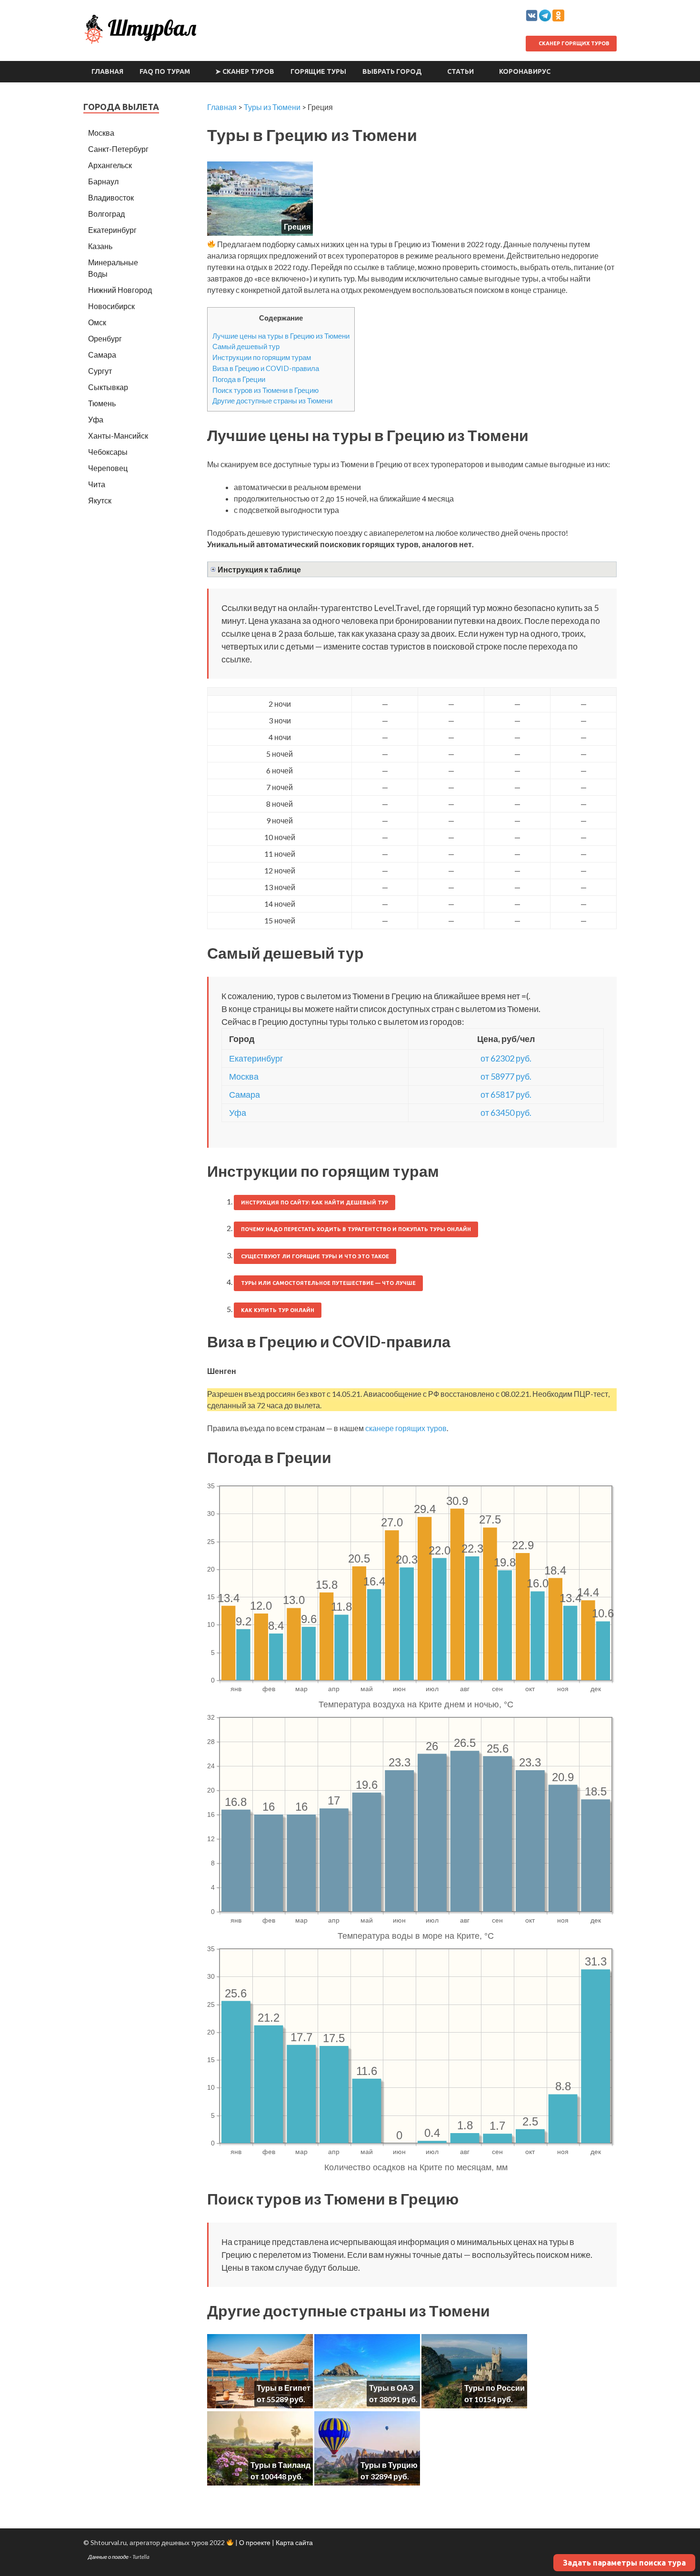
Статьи (460, 71)
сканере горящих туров (406, 1428)
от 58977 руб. (506, 1076)
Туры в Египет (284, 2388)
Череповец (108, 468)
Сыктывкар (108, 387)
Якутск (100, 500)
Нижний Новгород (120, 290)
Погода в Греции (239, 379)
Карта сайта (294, 2542)
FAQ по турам (165, 71)
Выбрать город (392, 71)
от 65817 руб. (506, 1094)
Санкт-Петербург (118, 149)
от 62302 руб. (506, 1058)
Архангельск (110, 165)
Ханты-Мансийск (118, 436)
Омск (97, 322)
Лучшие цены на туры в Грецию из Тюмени (281, 336)
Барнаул (103, 181)
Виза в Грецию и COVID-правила (266, 368)
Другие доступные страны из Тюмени (272, 401)
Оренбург (105, 338)
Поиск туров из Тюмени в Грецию (265, 390)
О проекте (255, 2542)
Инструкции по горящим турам (262, 357)
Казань (100, 246)
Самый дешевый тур (246, 346)
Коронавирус (525, 71)
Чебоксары (108, 452)
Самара (245, 1094)
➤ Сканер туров (245, 71)
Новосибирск (111, 306)
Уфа (238, 1113)
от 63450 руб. (506, 1113)
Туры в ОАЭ (391, 2388)
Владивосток (111, 197)
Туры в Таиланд (280, 2465)
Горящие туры (318, 71)
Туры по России (495, 2388)
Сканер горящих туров (573, 43)
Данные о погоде (108, 2557)
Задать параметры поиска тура (624, 2563)
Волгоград (106, 214)
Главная (107, 71)
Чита (97, 484)
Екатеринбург (256, 1058)
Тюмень (102, 403)
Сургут (100, 371)
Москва (244, 1076)
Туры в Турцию (389, 2465)
